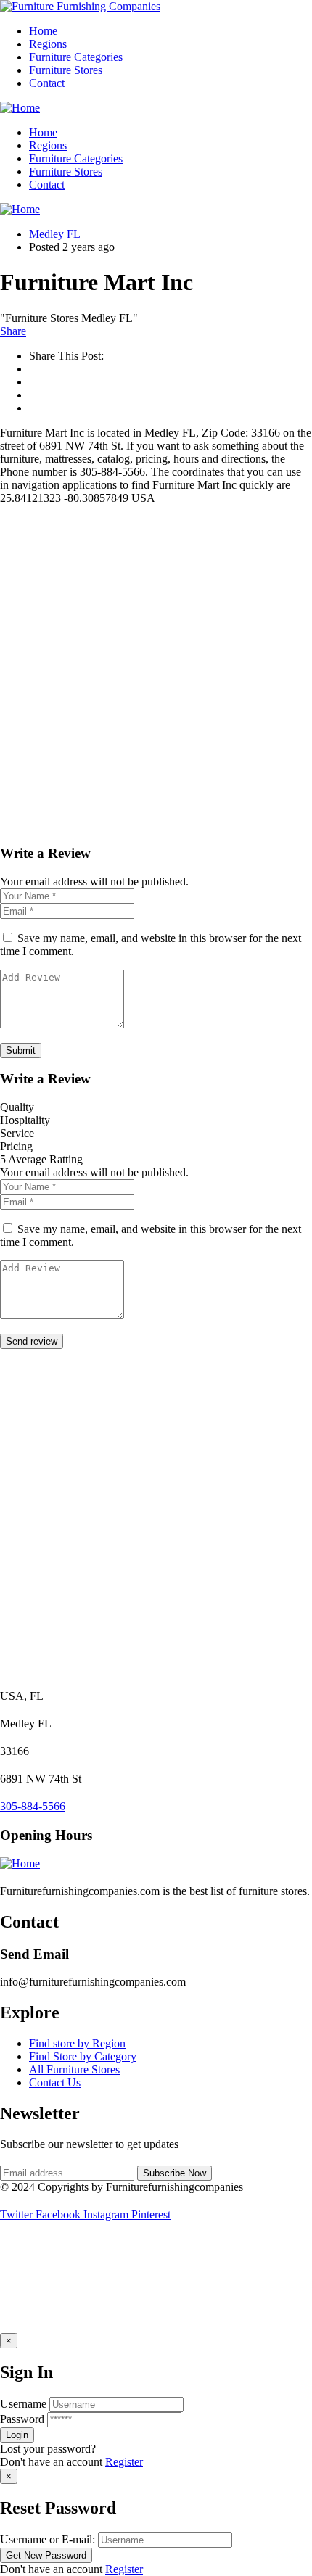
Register (124, 2462)
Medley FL (55, 234)
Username (23, 2404)
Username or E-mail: (48, 2539)
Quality (17, 1107)
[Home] (20, 108)
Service (17, 1133)
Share (13, 331)
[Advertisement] (156, 675)
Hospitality (25, 1120)
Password (22, 2419)
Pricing (16, 1146)
